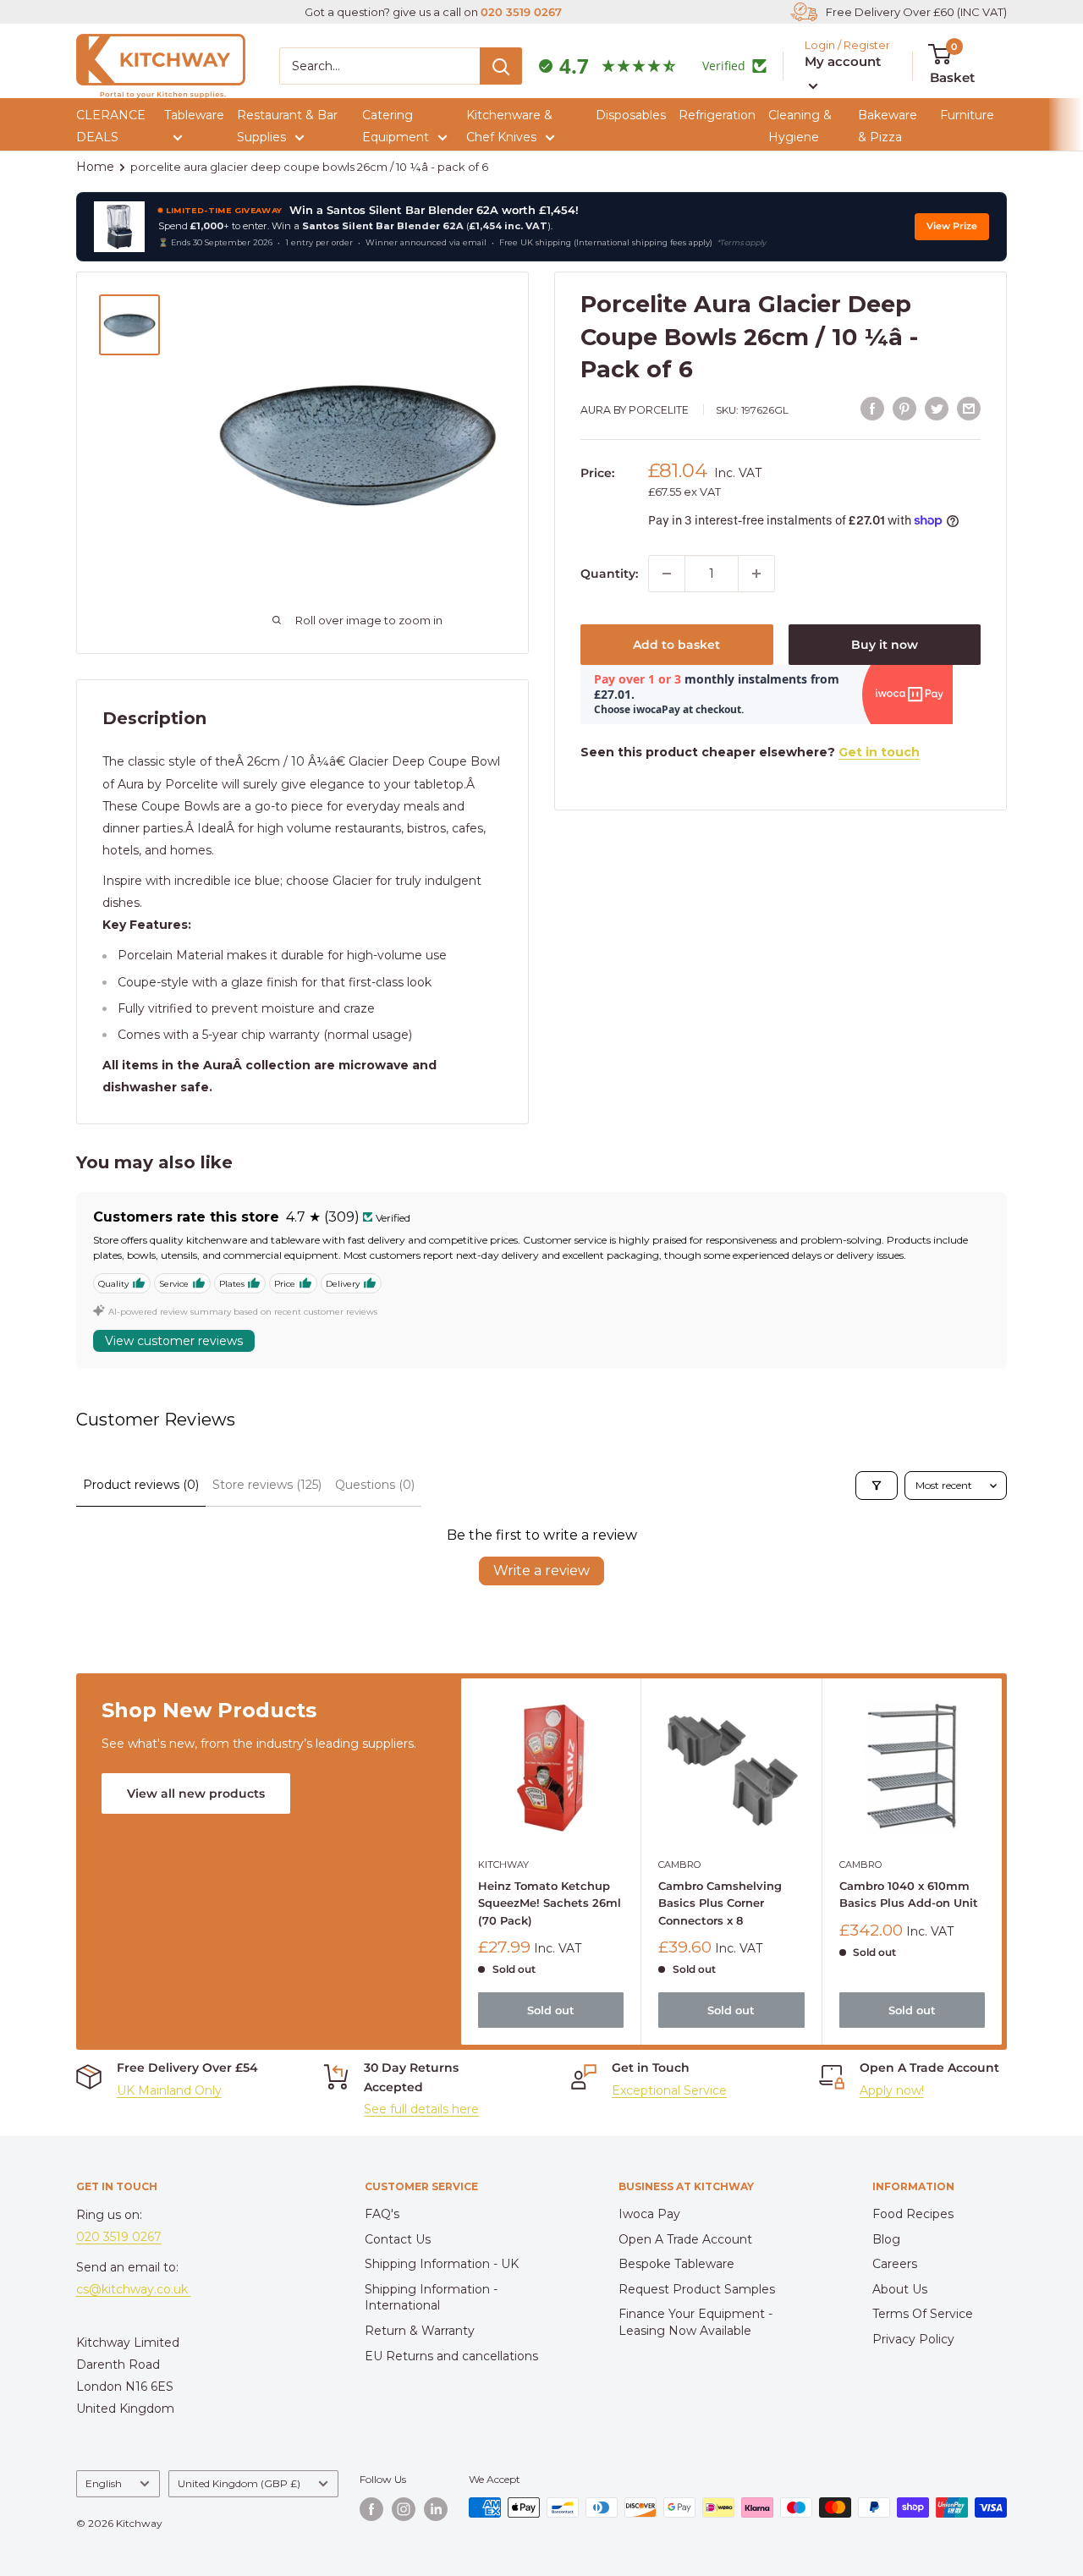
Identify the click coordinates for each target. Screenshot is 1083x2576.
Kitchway (503, 1865)
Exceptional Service (669, 2090)
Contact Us (398, 2239)
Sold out (551, 2010)
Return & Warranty (420, 2331)
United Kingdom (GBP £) (239, 2483)
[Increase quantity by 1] (756, 574)
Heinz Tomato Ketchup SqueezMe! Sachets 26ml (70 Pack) (550, 1903)
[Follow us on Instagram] (404, 2509)
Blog (886, 2239)
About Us (900, 2289)
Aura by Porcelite (635, 410)
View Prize (952, 226)
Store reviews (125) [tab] (267, 1485)
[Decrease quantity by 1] (667, 574)
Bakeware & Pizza (888, 126)
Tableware (194, 115)
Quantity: (609, 574)
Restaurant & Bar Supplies (287, 126)
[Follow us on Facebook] (371, 2509)
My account (843, 61)
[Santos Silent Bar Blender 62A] (119, 227)
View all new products (196, 1793)
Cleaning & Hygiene (800, 126)
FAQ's (382, 2214)
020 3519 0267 (521, 12)
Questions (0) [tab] (375, 1485)
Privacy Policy (913, 2339)
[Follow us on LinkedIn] (436, 2509)
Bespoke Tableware (676, 2264)
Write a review (541, 1571)
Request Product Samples (697, 2289)
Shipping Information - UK (442, 2264)
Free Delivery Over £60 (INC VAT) (916, 12)
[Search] (501, 66)
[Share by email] (969, 408)
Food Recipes (913, 2214)
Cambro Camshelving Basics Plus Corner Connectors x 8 (720, 1903)
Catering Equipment (396, 126)
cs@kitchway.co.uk (134, 2289)
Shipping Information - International (431, 2298)
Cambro (679, 1865)
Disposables (631, 115)
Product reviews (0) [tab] (141, 1485)
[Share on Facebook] (872, 408)
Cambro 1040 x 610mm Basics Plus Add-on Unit (908, 1895)
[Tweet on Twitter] (937, 408)
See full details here (421, 2109)
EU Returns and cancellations (451, 2356)
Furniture (967, 115)
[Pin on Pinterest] (904, 408)
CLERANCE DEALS (111, 126)
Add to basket (676, 645)
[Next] (1002, 1862)
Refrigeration (717, 115)
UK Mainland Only (169, 2090)
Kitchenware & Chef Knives (509, 126)
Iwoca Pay (649, 2214)
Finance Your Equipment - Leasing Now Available (695, 2322)
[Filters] (877, 1486)
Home (95, 167)
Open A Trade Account (685, 2239)
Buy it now (885, 645)
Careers (895, 2264)
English (104, 2483)
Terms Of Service (923, 2314)
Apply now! (892, 2090)
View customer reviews (174, 1341)
